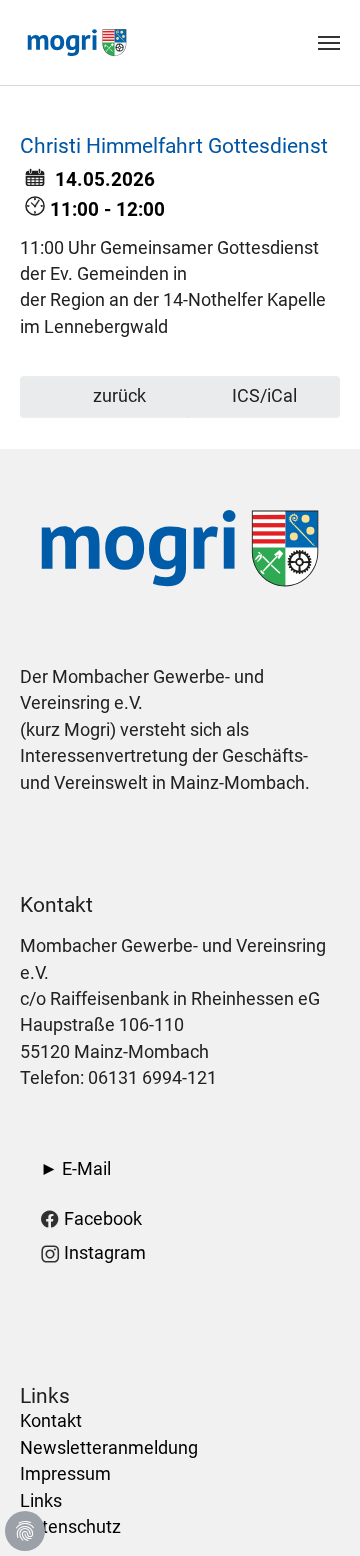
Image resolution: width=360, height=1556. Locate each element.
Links (41, 1501)
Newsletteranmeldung (109, 1448)
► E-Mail (75, 1169)
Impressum (65, 1474)
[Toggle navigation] (329, 43)
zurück (117, 396)
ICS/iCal (264, 396)
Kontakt (51, 1421)
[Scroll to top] (313, 1509)
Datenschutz (70, 1527)
